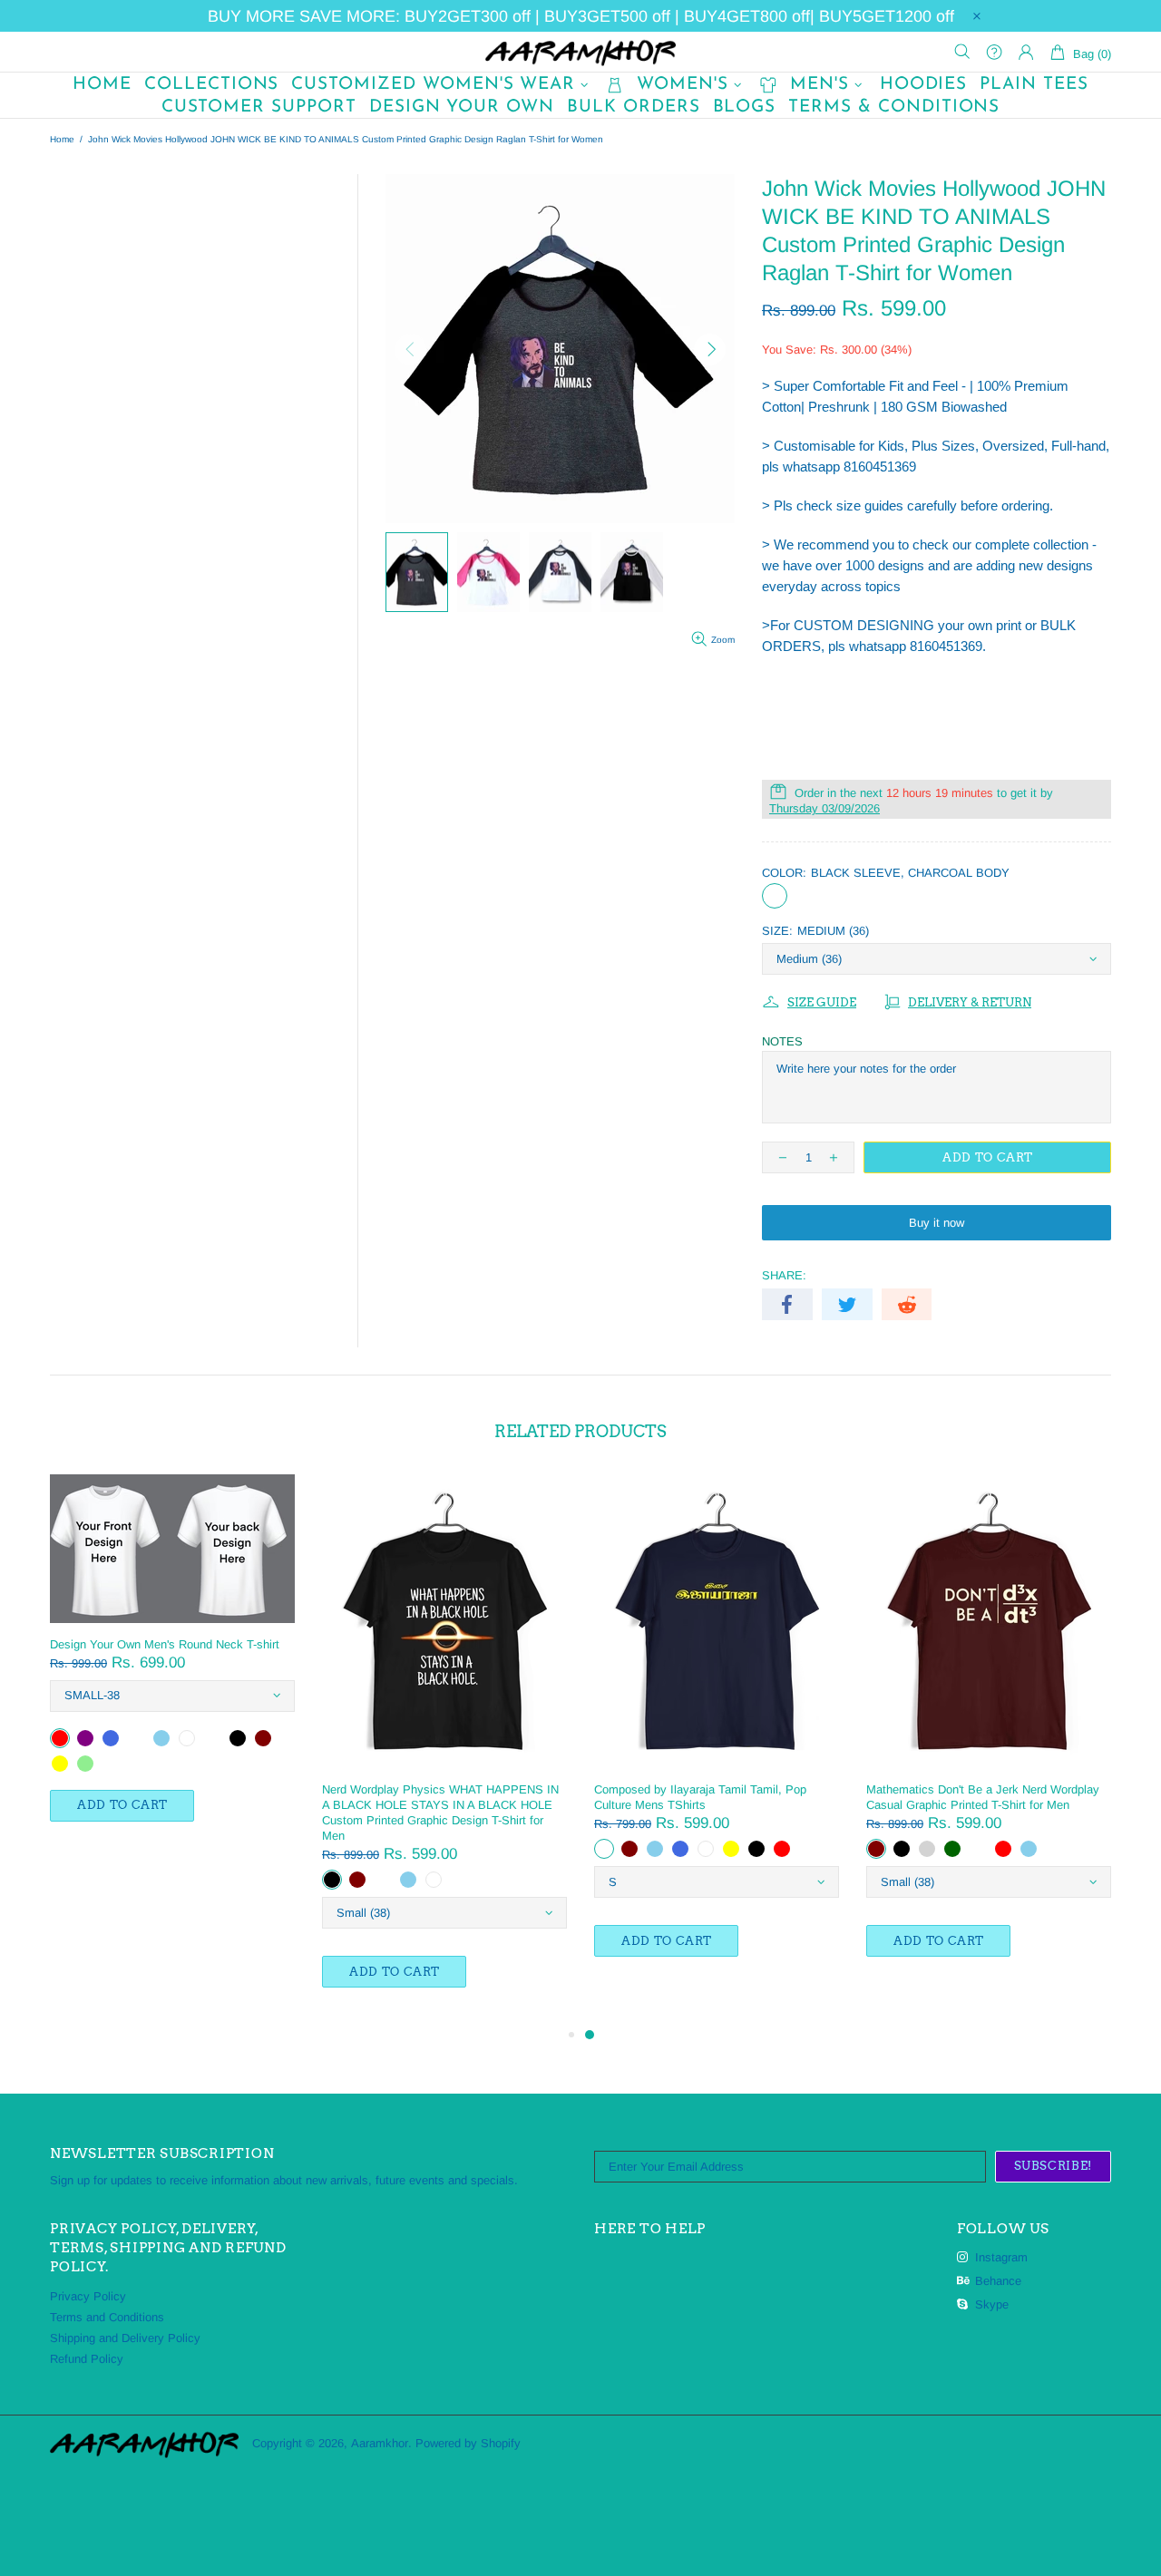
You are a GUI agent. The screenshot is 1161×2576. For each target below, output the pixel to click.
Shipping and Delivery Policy (125, 2338)
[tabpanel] (717, 1734)
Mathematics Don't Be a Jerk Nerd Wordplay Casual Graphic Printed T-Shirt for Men (983, 1797)
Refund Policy (87, 2359)
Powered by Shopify (468, 2443)
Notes (782, 1041)
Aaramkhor (580, 52)
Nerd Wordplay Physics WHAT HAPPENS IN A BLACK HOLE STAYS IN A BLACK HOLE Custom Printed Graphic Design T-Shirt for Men (440, 1813)
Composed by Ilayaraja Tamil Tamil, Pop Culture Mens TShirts (700, 1797)
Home (62, 139)
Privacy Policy (88, 2296)
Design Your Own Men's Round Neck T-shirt (165, 1644)
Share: (784, 1275)
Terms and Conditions (107, 2317)
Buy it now (937, 1223)
